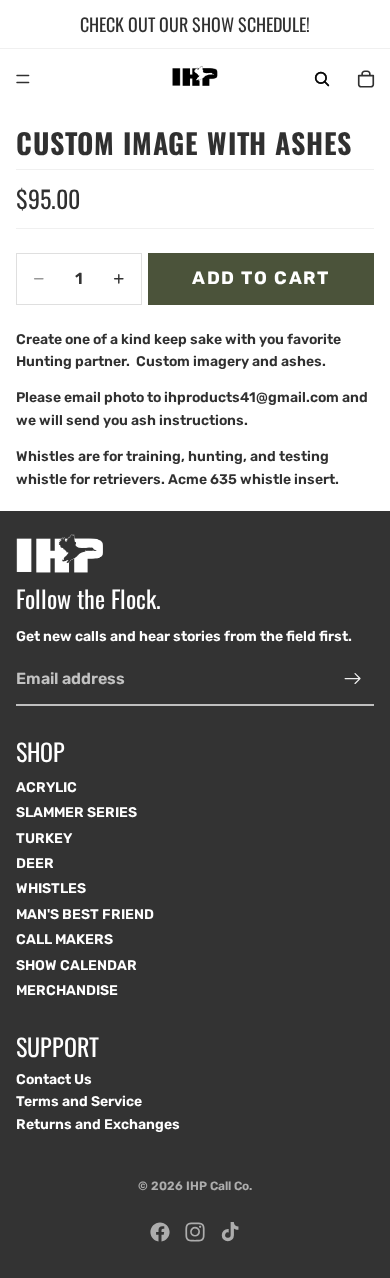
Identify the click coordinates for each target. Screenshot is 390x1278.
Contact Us (54, 1079)
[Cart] (366, 79)
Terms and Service (79, 1101)
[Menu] (23, 79)
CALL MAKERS (64, 940)
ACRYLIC (46, 787)
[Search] (322, 79)
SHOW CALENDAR (76, 965)
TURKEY (44, 838)
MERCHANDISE (67, 990)
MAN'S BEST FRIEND (85, 914)
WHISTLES (51, 889)
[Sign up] (353, 679)
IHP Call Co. (219, 1186)
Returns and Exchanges (98, 1124)
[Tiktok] (230, 1232)
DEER (35, 863)
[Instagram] (195, 1232)
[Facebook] (160, 1232)
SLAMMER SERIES (76, 813)
